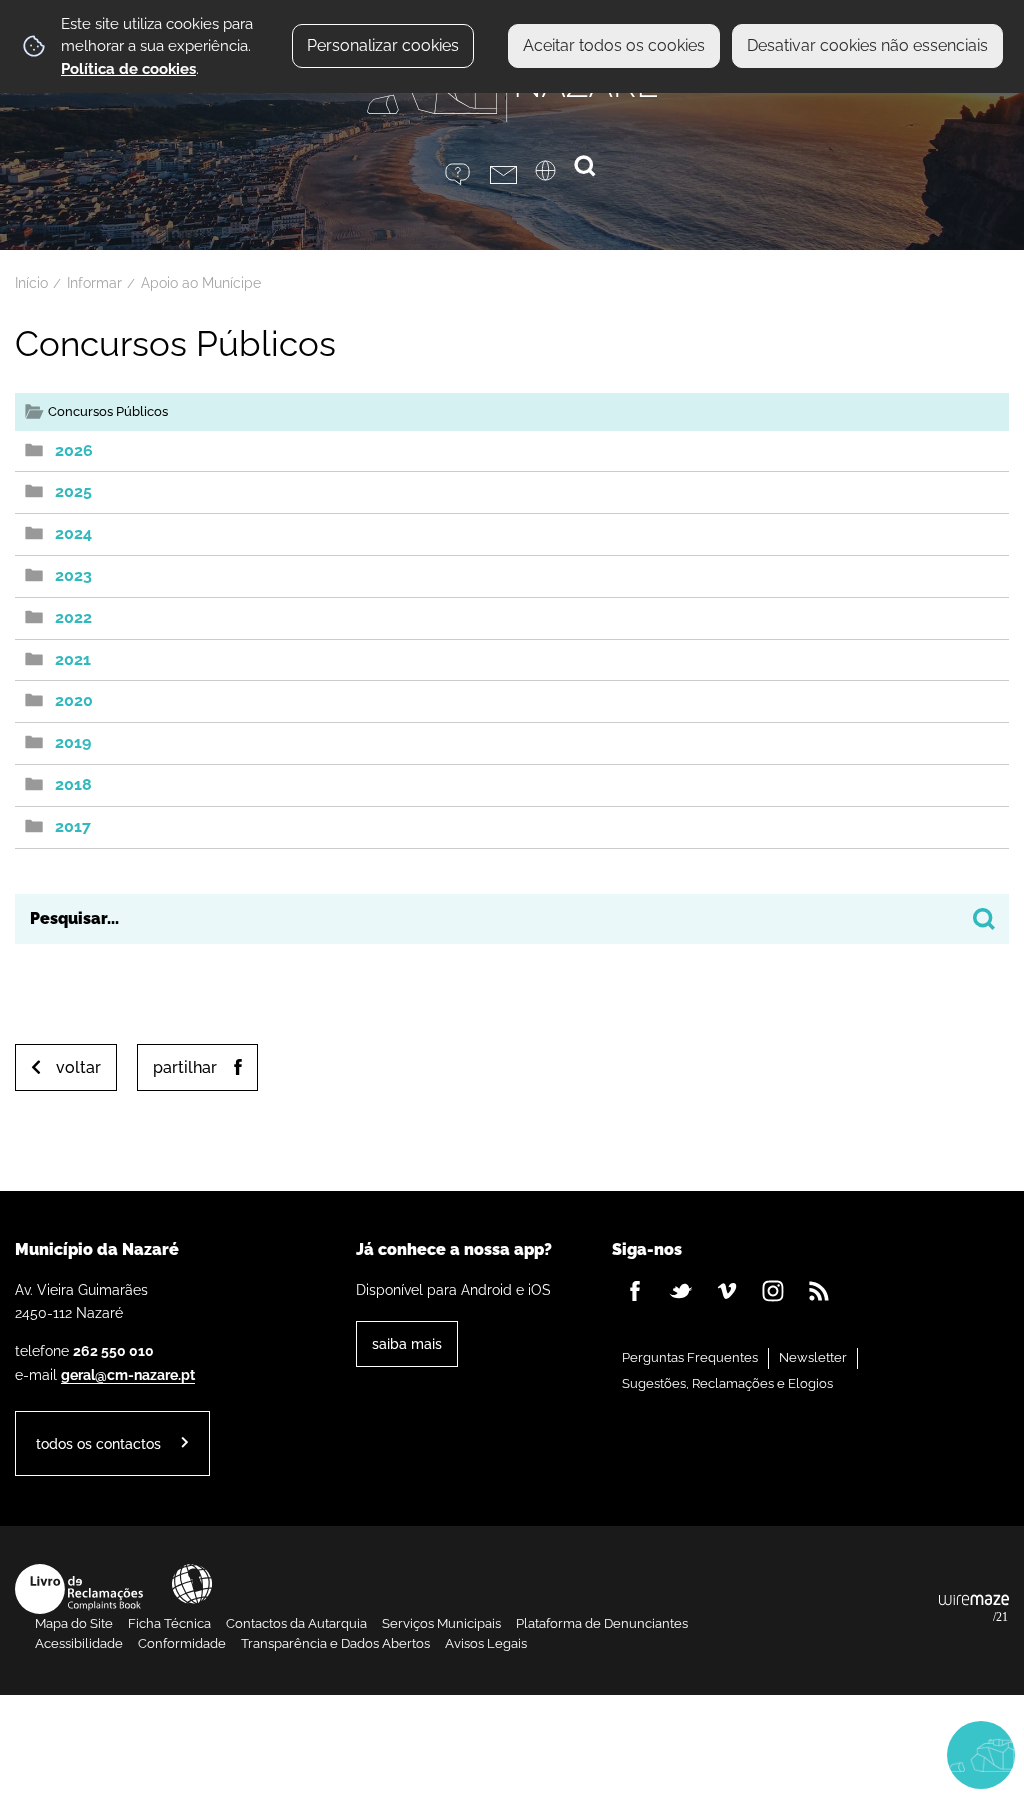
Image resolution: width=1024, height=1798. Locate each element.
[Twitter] (681, 1291)
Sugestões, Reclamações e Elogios (727, 1383)
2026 (74, 450)
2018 (73, 784)
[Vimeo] (727, 1291)
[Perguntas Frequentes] (467, 174)
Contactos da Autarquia (296, 1623)
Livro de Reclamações (79, 1589)
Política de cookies (128, 69)
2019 (73, 742)
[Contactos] (512, 174)
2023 (73, 575)
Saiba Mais (407, 1343)
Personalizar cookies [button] (383, 45)
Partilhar (185, 1067)
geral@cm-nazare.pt (128, 1374)
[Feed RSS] (819, 1291)
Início (31, 283)
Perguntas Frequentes (690, 1357)
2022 (73, 617)
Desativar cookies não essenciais (867, 45)
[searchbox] (512, 919)
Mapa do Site (74, 1623)
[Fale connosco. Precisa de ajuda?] (796, 1754)
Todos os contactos (98, 1443)
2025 (73, 491)
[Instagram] (773, 1291)
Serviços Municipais (441, 1623)
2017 (73, 826)
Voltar (78, 1067)
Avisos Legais (486, 1643)
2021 (73, 659)
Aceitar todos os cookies (614, 45)
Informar (94, 283)
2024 (73, 533)
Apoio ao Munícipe (201, 283)
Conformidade (182, 1643)
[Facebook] (635, 1291)
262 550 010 (113, 1350)
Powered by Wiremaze (974, 1609)
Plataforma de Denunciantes (602, 1623)
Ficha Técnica (169, 1623)
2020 (74, 700)
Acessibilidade (192, 1584)
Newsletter (813, 1357)
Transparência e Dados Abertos (335, 1643)
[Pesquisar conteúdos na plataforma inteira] (984, 919)
